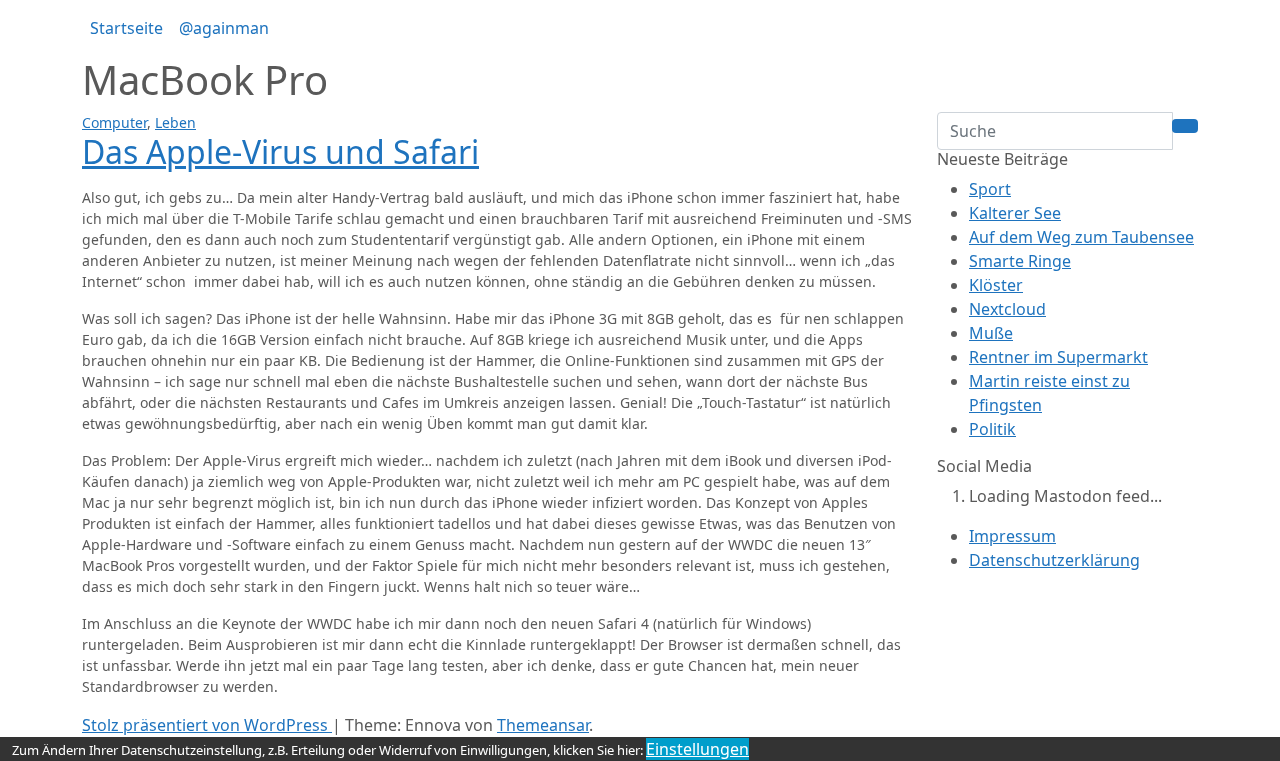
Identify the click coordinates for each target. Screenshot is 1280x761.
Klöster (996, 285)
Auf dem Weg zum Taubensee (1081, 237)
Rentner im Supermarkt (1058, 357)
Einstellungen (697, 749)
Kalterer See (1015, 213)
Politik (992, 429)
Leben (175, 122)
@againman (224, 28)
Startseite (126, 28)
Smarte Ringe (1020, 261)
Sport (990, 189)
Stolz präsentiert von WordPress (207, 725)
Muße (991, 333)
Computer (114, 122)
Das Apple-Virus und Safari (280, 151)
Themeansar (543, 725)
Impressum (1012, 536)
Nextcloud (1007, 309)
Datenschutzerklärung (1054, 560)
